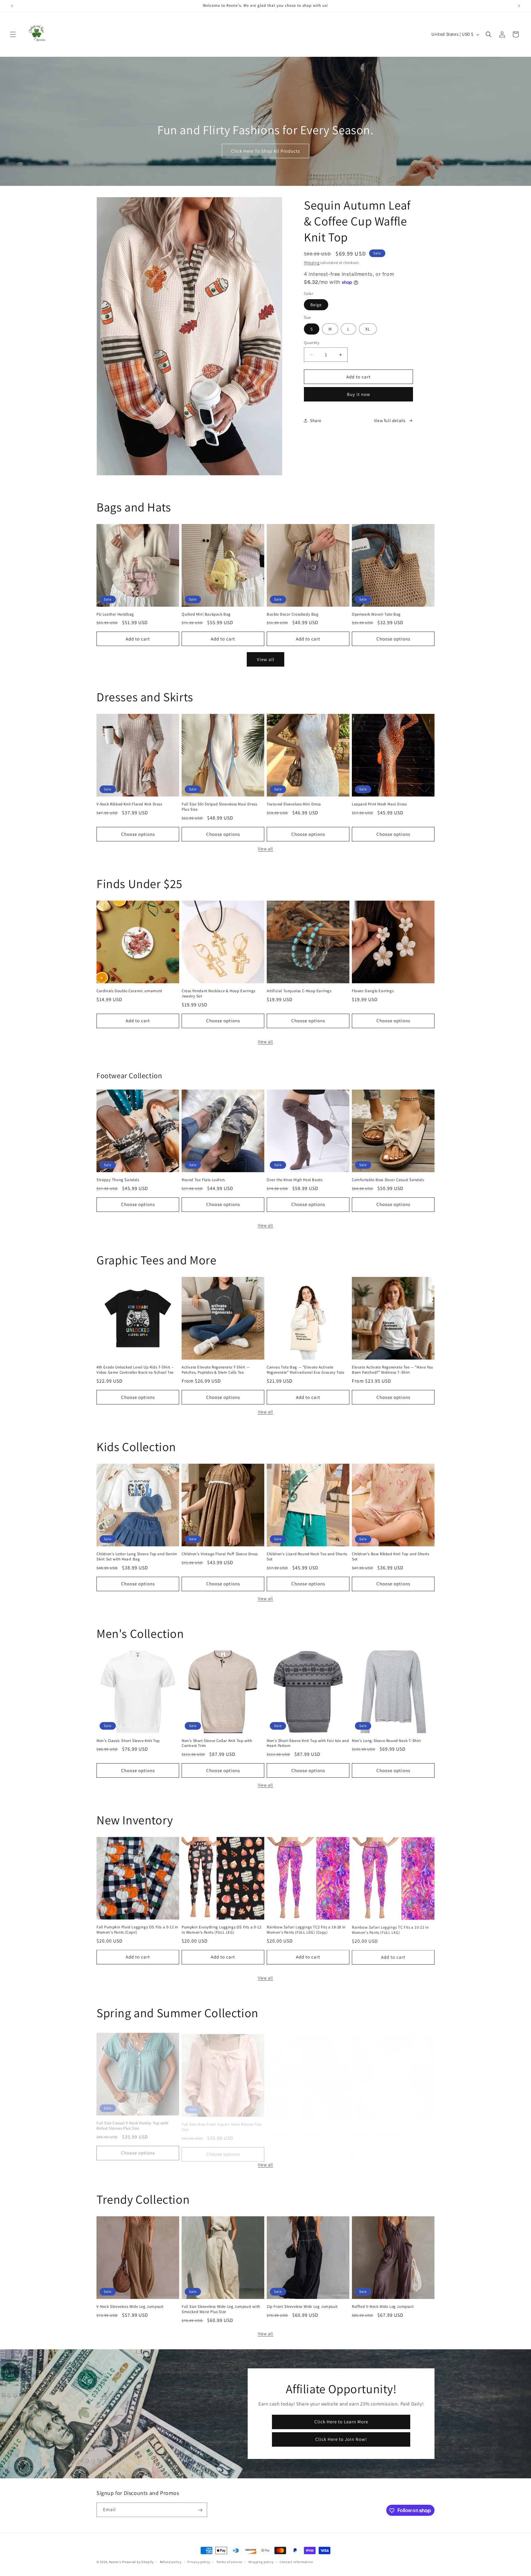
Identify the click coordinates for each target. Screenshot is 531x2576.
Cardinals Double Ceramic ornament (129, 991)
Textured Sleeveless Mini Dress (294, 804)
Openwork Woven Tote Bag (376, 614)
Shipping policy (261, 2562)
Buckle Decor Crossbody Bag (293, 614)
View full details (390, 421)
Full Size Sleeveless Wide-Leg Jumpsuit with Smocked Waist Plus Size (221, 2309)
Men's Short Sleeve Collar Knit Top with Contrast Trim (217, 1743)
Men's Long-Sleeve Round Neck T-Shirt (386, 1741)
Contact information (296, 2562)
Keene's (115, 2562)
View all (266, 659)
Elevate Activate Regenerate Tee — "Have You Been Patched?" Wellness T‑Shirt (393, 1370)
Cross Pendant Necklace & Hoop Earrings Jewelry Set (218, 994)
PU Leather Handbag (115, 614)
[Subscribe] (200, 2510)
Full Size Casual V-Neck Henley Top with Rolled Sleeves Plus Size (132, 2123)
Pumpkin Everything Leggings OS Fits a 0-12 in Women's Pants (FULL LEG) (221, 1930)
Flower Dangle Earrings (373, 991)
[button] (13, 34)
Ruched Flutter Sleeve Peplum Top (383, 2120)
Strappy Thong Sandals (118, 1180)
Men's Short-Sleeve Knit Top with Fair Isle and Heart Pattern (308, 1743)
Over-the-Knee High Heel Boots (295, 1180)
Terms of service (229, 2562)
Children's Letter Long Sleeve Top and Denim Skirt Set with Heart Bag (137, 1557)
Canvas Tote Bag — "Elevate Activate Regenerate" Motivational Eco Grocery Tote (306, 1370)
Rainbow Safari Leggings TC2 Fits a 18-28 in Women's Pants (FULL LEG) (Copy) (306, 1930)
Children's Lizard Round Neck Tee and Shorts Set (307, 1557)
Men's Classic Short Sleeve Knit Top (128, 1741)
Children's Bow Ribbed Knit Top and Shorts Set (391, 1557)
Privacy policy (199, 2562)
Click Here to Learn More (341, 2422)
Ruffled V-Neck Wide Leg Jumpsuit (383, 2307)
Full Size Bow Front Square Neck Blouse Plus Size (222, 2123)
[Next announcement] (519, 6)
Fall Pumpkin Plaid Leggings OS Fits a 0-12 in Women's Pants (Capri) (137, 1930)
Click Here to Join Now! (341, 2439)
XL (368, 329)
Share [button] (316, 421)
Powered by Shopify (138, 2562)
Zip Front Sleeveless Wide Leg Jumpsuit (302, 2307)
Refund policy (171, 2562)
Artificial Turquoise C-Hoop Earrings (299, 991)
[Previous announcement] (12, 6)
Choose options (393, 639)
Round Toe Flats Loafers (203, 1180)
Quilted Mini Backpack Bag (206, 614)
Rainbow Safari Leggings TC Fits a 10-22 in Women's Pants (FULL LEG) (390, 1930)
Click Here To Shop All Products (265, 151)
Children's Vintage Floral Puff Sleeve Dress (220, 1554)
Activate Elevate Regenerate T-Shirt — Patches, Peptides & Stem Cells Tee (216, 1370)
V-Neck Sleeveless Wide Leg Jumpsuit (130, 2307)
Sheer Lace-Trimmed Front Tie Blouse (300, 2120)
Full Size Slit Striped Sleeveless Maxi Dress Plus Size (219, 807)
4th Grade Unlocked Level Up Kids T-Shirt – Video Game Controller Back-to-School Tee (135, 1370)
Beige (316, 305)
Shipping (312, 262)
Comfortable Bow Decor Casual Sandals (388, 1180)
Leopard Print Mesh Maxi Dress (379, 804)
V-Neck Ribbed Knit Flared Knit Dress (129, 804)
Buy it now (359, 394)
